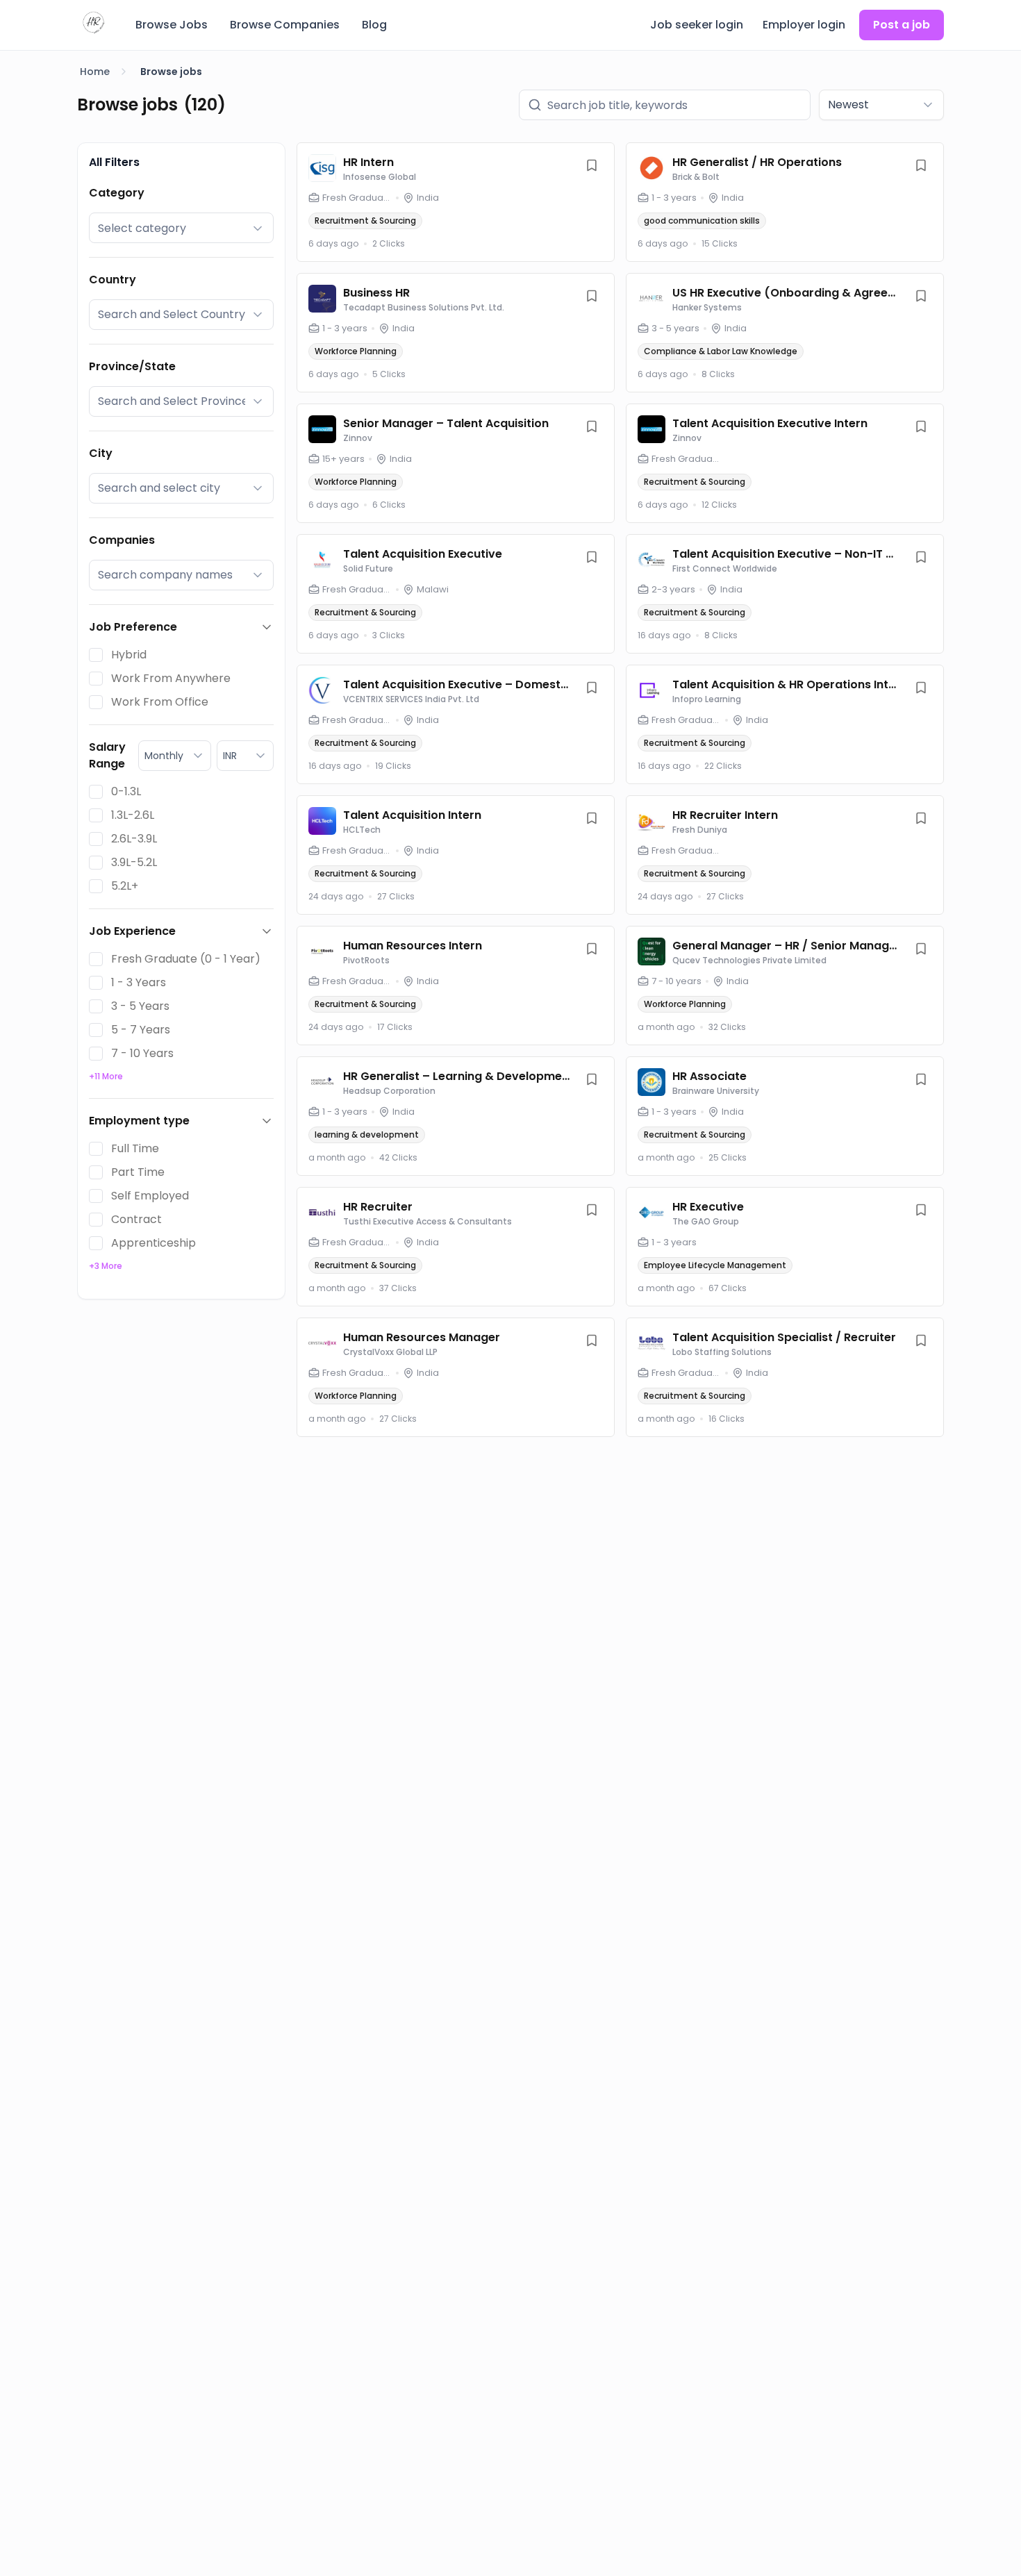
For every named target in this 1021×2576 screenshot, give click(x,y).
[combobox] (881, 105)
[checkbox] (96, 655)
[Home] (94, 23)
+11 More (106, 1076)
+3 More (106, 1266)
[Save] (592, 165)
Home (95, 72)
